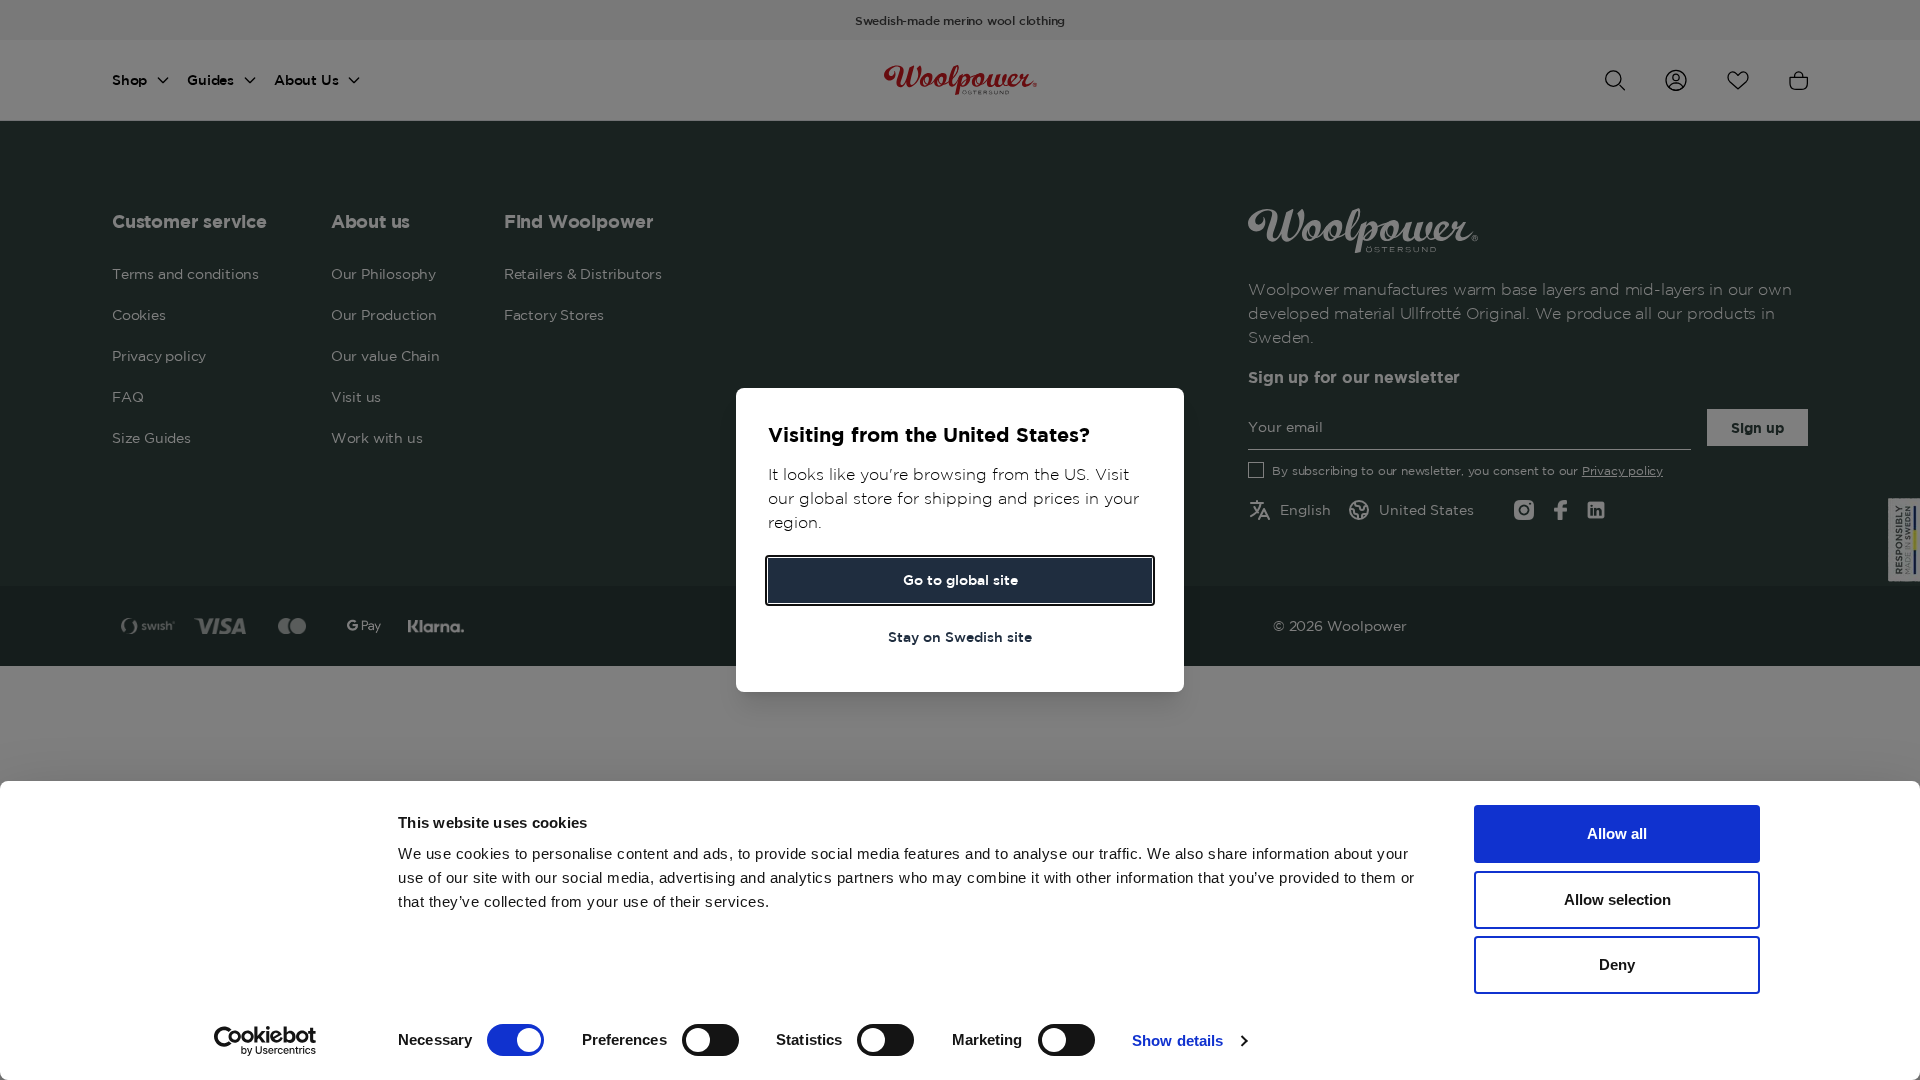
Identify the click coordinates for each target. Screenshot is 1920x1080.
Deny (1617, 964)
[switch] (710, 1040)
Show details (1177, 1040)
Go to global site (960, 580)
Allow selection (1617, 899)
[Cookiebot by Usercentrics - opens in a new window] (265, 1041)
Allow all (1617, 833)
